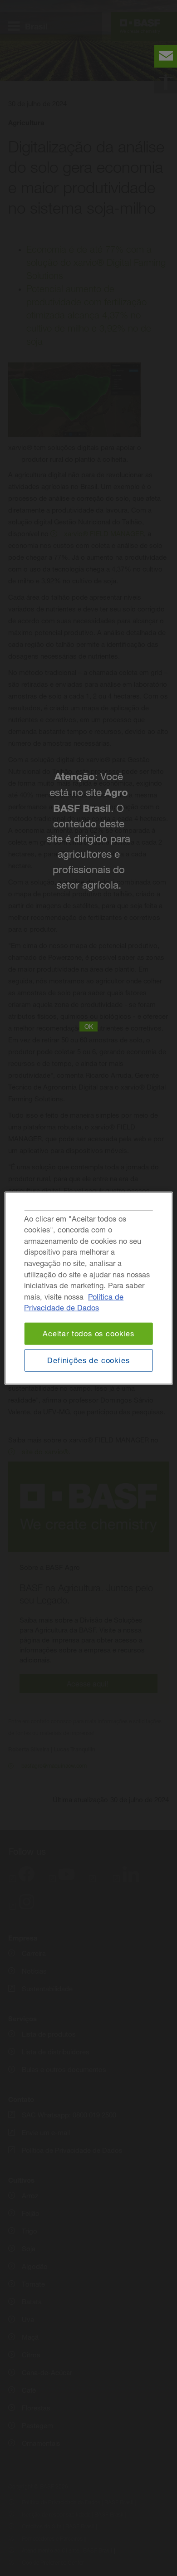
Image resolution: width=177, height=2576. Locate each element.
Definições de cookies (88, 1360)
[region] (89, 1288)
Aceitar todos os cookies (88, 1334)
